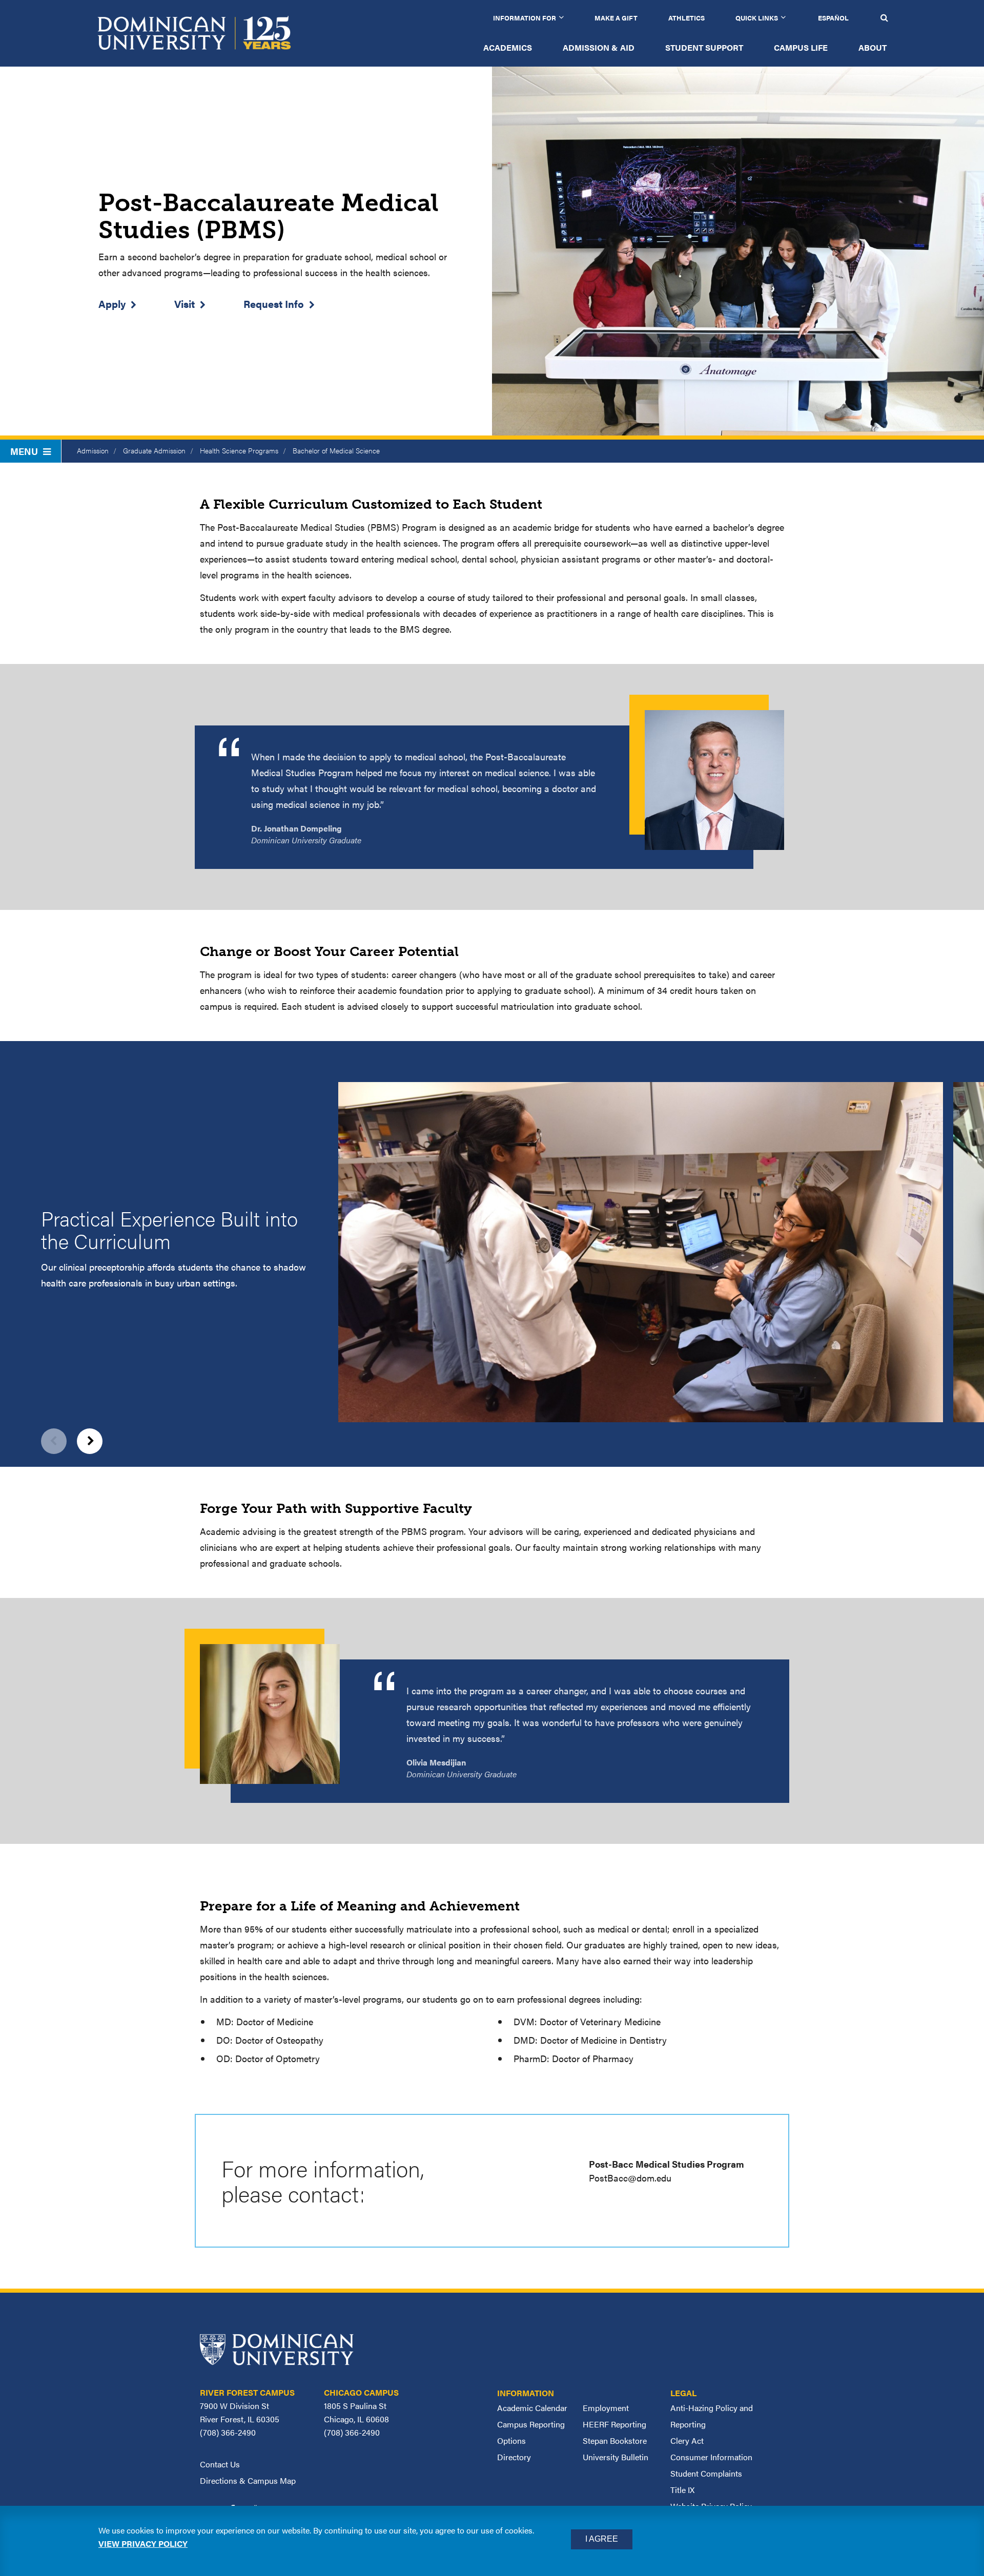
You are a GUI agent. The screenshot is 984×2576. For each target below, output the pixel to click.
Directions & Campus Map (248, 2480)
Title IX (682, 2490)
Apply (112, 304)
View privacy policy (143, 2543)
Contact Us (220, 2464)
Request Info (274, 304)
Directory (514, 2457)
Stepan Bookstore (615, 2440)
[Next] (90, 1441)
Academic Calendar (532, 2408)
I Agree (602, 2539)
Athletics (686, 18)
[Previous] (54, 1441)
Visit (184, 304)
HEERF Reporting (614, 2424)
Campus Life (801, 47)
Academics (508, 47)
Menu (24, 451)
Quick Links (757, 18)
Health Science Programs (239, 450)
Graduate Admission (154, 450)
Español (833, 18)
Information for (525, 18)
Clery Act (687, 2440)
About (873, 47)
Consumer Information (711, 2457)
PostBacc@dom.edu (630, 2178)
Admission (93, 450)
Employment (606, 2408)
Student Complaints (706, 2473)
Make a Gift (616, 18)
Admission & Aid (599, 47)
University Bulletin (616, 2457)
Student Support (704, 47)
